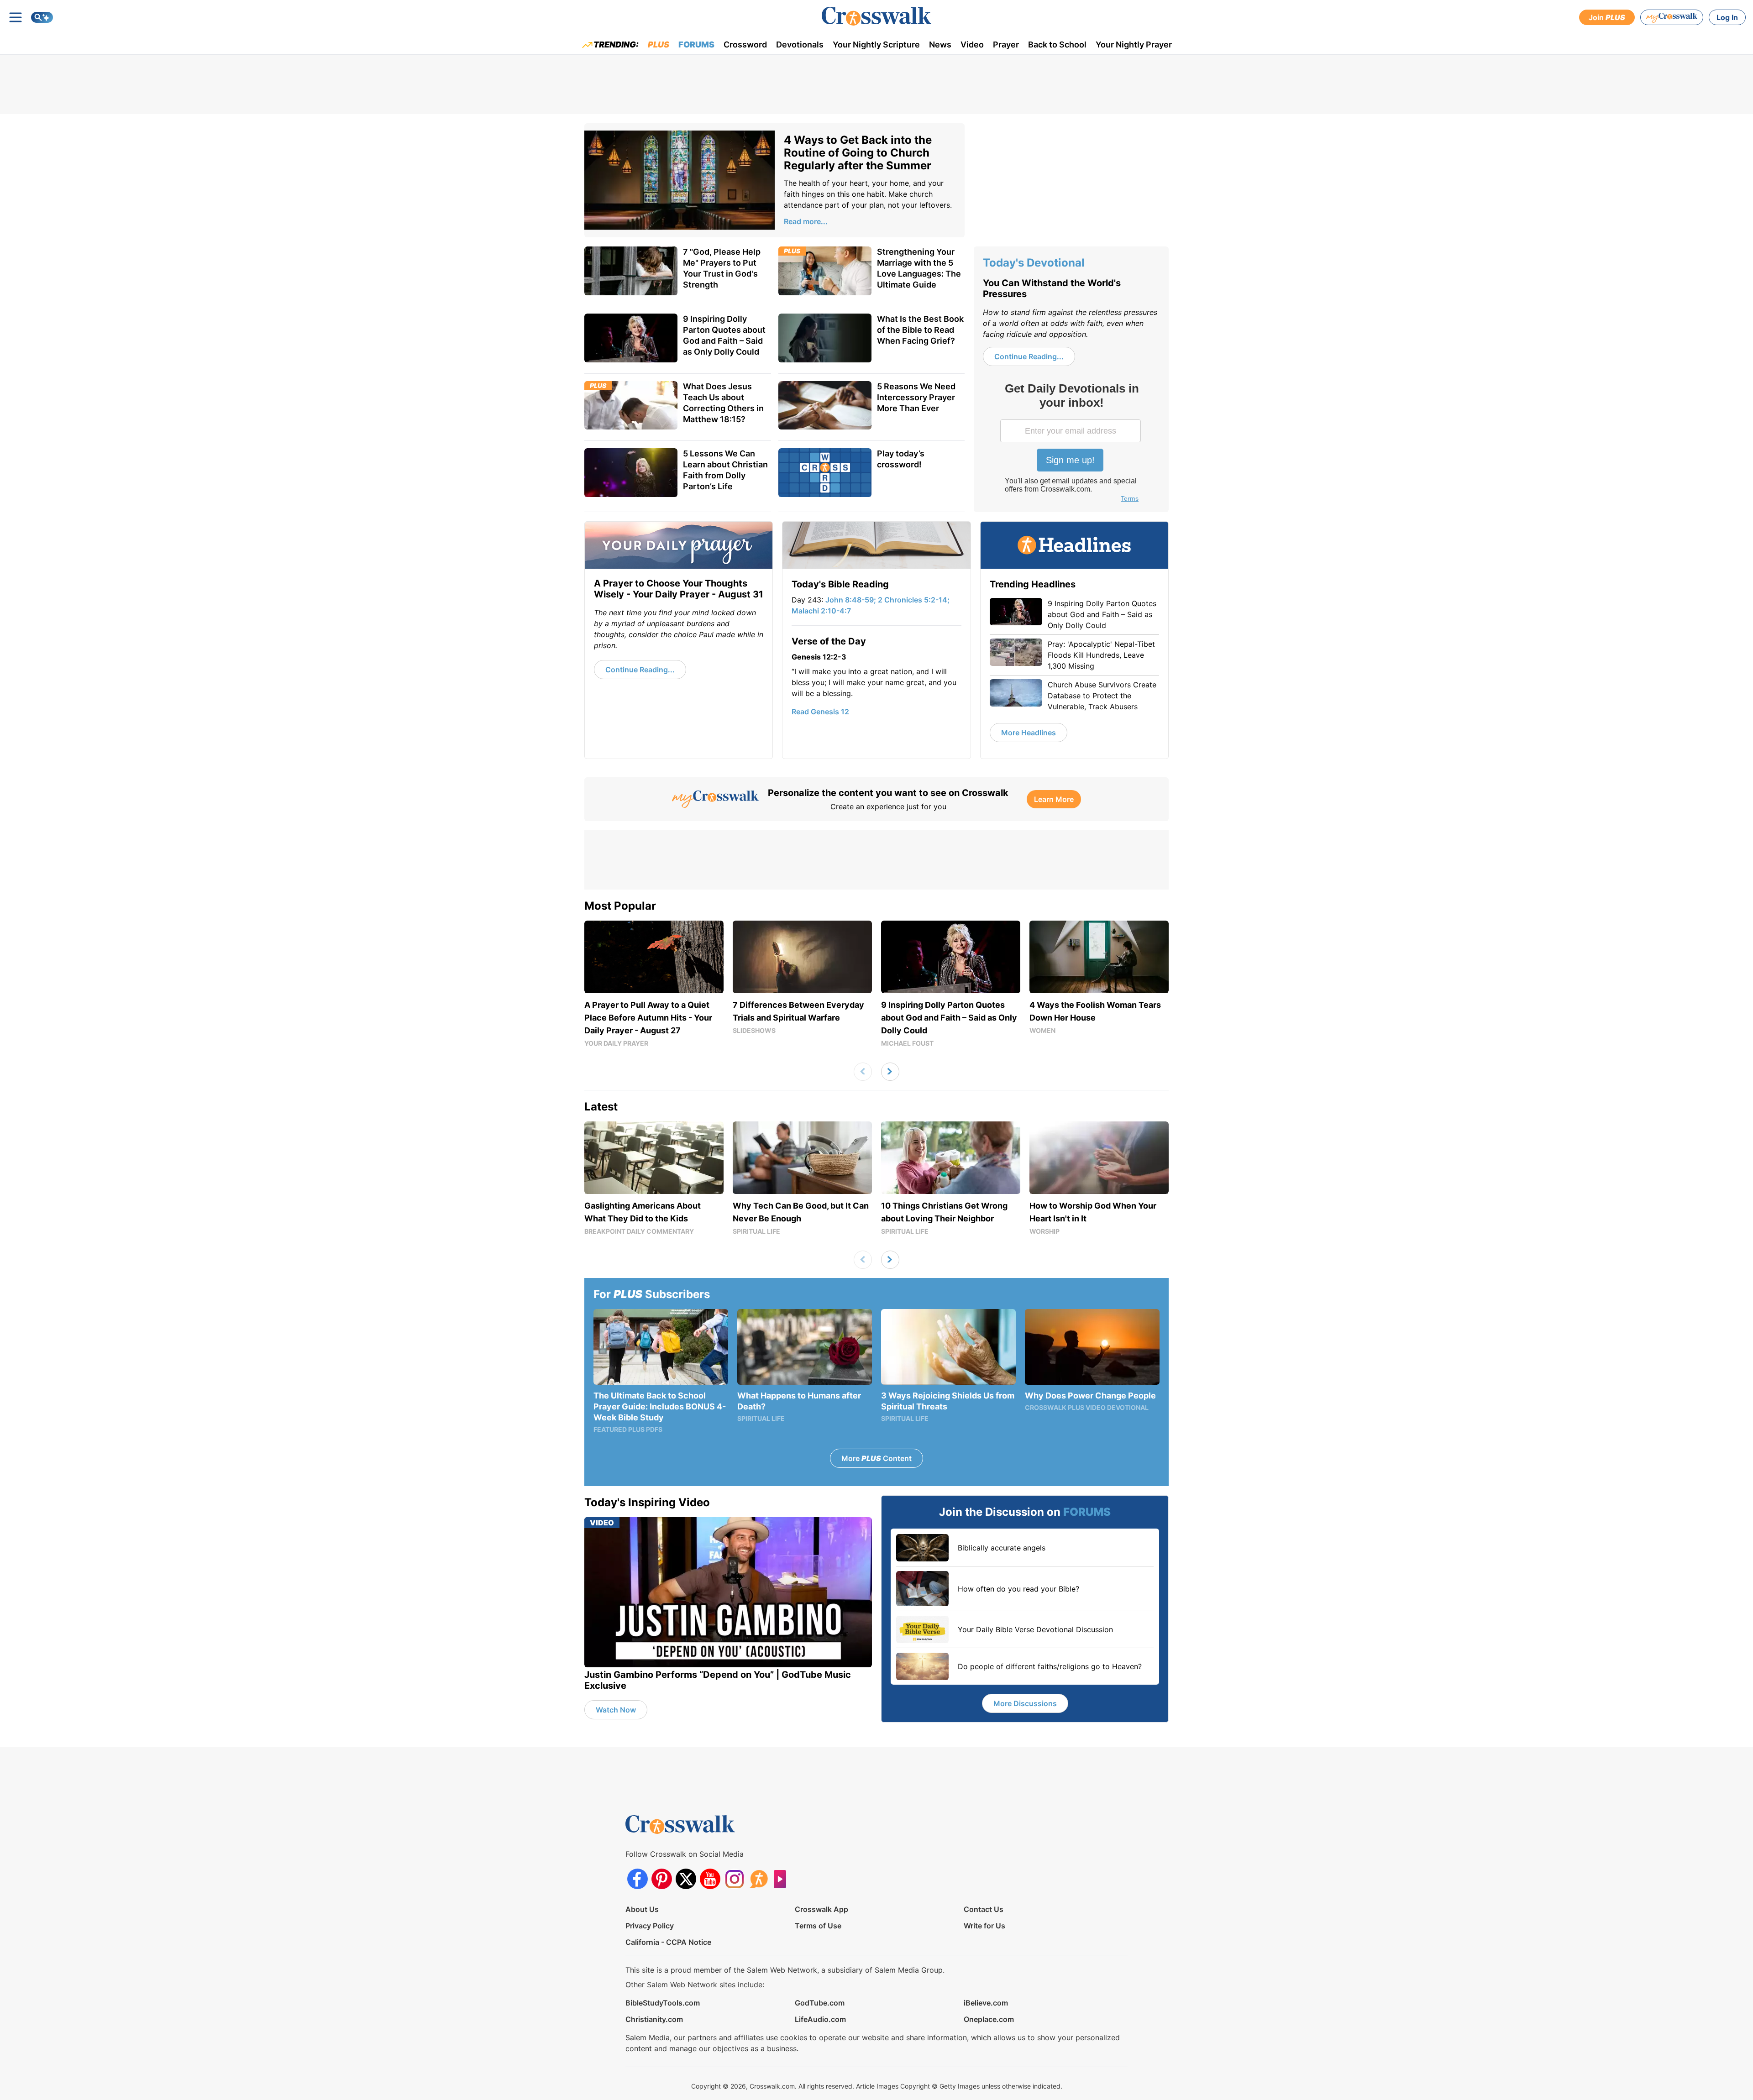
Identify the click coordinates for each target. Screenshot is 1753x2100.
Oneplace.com (989, 2019)
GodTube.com (820, 2003)
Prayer (1006, 45)
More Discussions (1025, 1703)
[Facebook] (638, 1879)
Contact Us (984, 1909)
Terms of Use (818, 1926)
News (940, 45)
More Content (876, 1458)
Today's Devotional (1034, 263)
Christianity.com (654, 2019)
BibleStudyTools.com (663, 2003)
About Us (642, 1909)
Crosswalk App (821, 1909)
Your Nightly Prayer (1134, 45)
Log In (1727, 17)
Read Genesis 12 (820, 712)
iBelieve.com (986, 2003)
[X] (686, 1879)
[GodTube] (783, 1879)
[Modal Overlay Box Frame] (1071, 444)
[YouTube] (710, 1879)
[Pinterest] (662, 1879)
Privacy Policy (650, 1926)
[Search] (42, 17)
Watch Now (616, 1710)
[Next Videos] (890, 1072)
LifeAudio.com (820, 2019)
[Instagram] (734, 1879)
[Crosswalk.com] (876, 16)
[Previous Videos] (863, 1072)
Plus (659, 45)
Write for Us (984, 1926)
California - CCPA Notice (668, 1942)
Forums (696, 45)
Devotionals (800, 45)
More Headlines (1029, 733)
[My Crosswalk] (1672, 17)
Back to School (1057, 45)
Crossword (745, 45)
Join (1607, 17)
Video (972, 45)
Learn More (1054, 799)
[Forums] (758, 1879)
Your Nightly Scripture (876, 45)
